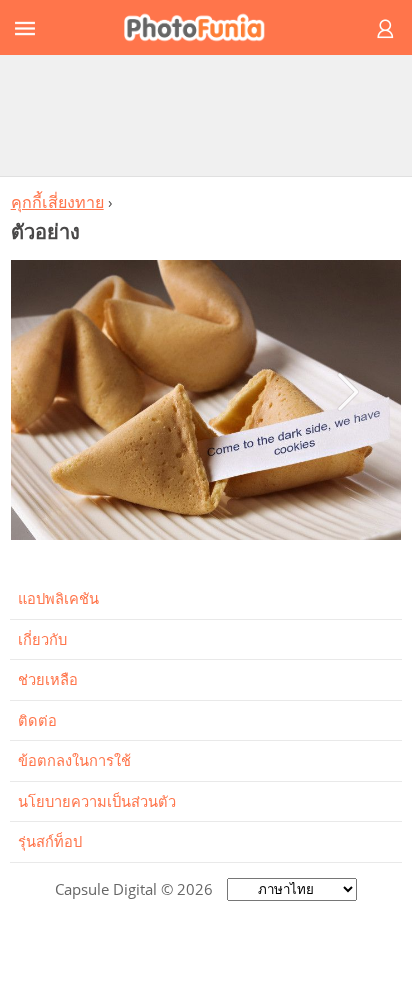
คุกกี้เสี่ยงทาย (57, 202)
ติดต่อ (37, 720)
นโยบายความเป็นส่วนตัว (97, 801)
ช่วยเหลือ (48, 679)
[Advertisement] (206, 115)
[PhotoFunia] (203, 27)
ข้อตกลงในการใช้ (74, 760)
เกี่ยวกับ (42, 639)
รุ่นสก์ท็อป (50, 841)
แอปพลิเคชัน (58, 598)
